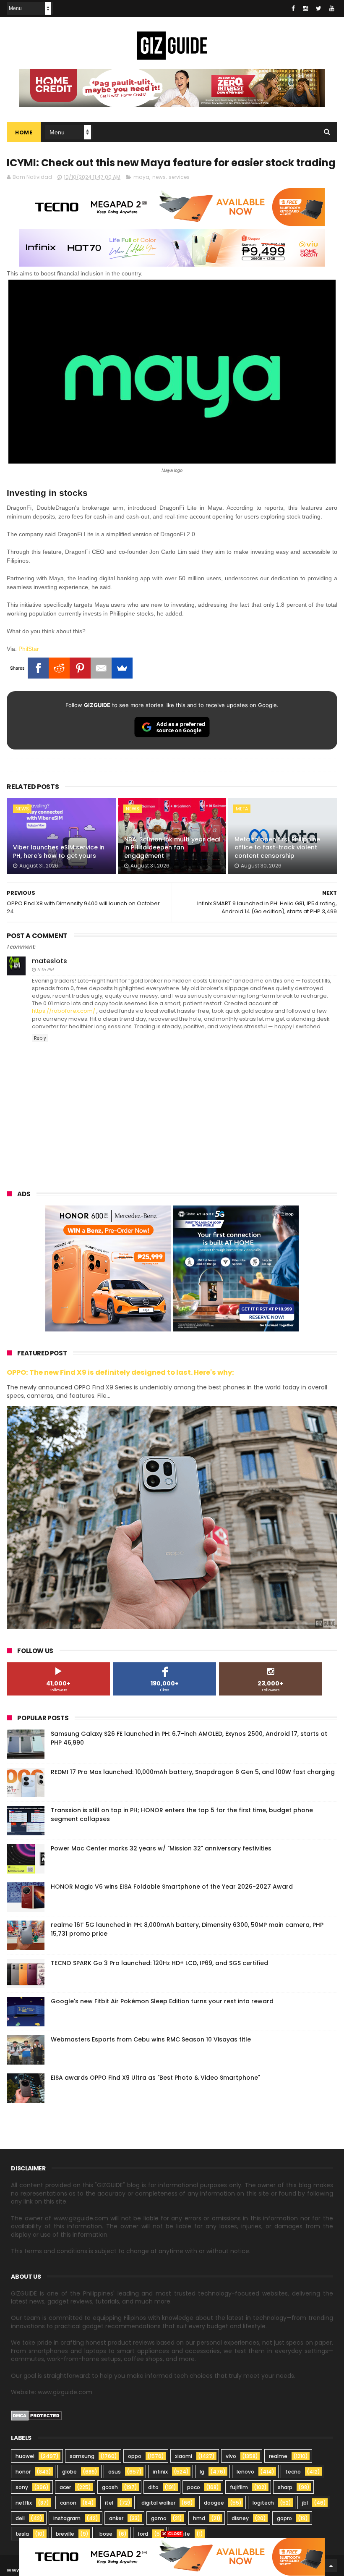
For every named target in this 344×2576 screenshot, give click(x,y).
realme (278, 2456)
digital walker (158, 2503)
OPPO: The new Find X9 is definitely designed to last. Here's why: (120, 1372)
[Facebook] (38, 668)
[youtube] (332, 8)
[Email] (101, 668)
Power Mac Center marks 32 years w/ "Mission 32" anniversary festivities (161, 1848)
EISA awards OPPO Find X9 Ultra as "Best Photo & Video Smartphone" (155, 2078)
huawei (25, 2456)
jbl (305, 2503)
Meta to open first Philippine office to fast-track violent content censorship (277, 848)
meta (242, 809)
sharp (285, 2487)
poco (194, 2487)
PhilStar (29, 649)
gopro (284, 2518)
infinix (160, 2472)
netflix (24, 2503)
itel (109, 2503)
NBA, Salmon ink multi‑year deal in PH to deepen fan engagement (172, 848)
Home (24, 132)
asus (115, 2472)
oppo (135, 2456)
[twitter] (319, 8)
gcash (110, 2487)
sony (22, 2487)
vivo (231, 2456)
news (159, 177)
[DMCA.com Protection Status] (36, 2419)
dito (153, 2487)
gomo (159, 2518)
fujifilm (239, 2487)
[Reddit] (59, 668)
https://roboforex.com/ (64, 1011)
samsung (82, 2456)
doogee (214, 2503)
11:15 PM (45, 970)
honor (23, 2472)
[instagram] (305, 8)
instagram (67, 2518)
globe (69, 2472)
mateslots (50, 961)
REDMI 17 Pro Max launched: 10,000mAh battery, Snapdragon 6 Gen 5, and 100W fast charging (193, 1772)
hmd (199, 2518)
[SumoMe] (122, 668)
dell (20, 2518)
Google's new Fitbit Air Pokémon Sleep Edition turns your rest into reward (162, 2001)
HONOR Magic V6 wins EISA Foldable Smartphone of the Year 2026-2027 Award (172, 1887)
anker (116, 2518)
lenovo (245, 2472)
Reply (40, 1038)
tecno (293, 2472)
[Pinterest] (80, 668)
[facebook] (293, 8)
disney (240, 2518)
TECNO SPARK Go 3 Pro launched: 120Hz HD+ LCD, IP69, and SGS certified (159, 1963)
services (179, 177)
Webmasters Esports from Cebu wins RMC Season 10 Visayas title (151, 2039)
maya (141, 177)
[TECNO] (172, 2556)
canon (68, 2503)
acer (65, 2487)
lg (202, 2472)
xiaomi (184, 2456)
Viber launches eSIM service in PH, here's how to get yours (59, 852)
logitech (263, 2503)
